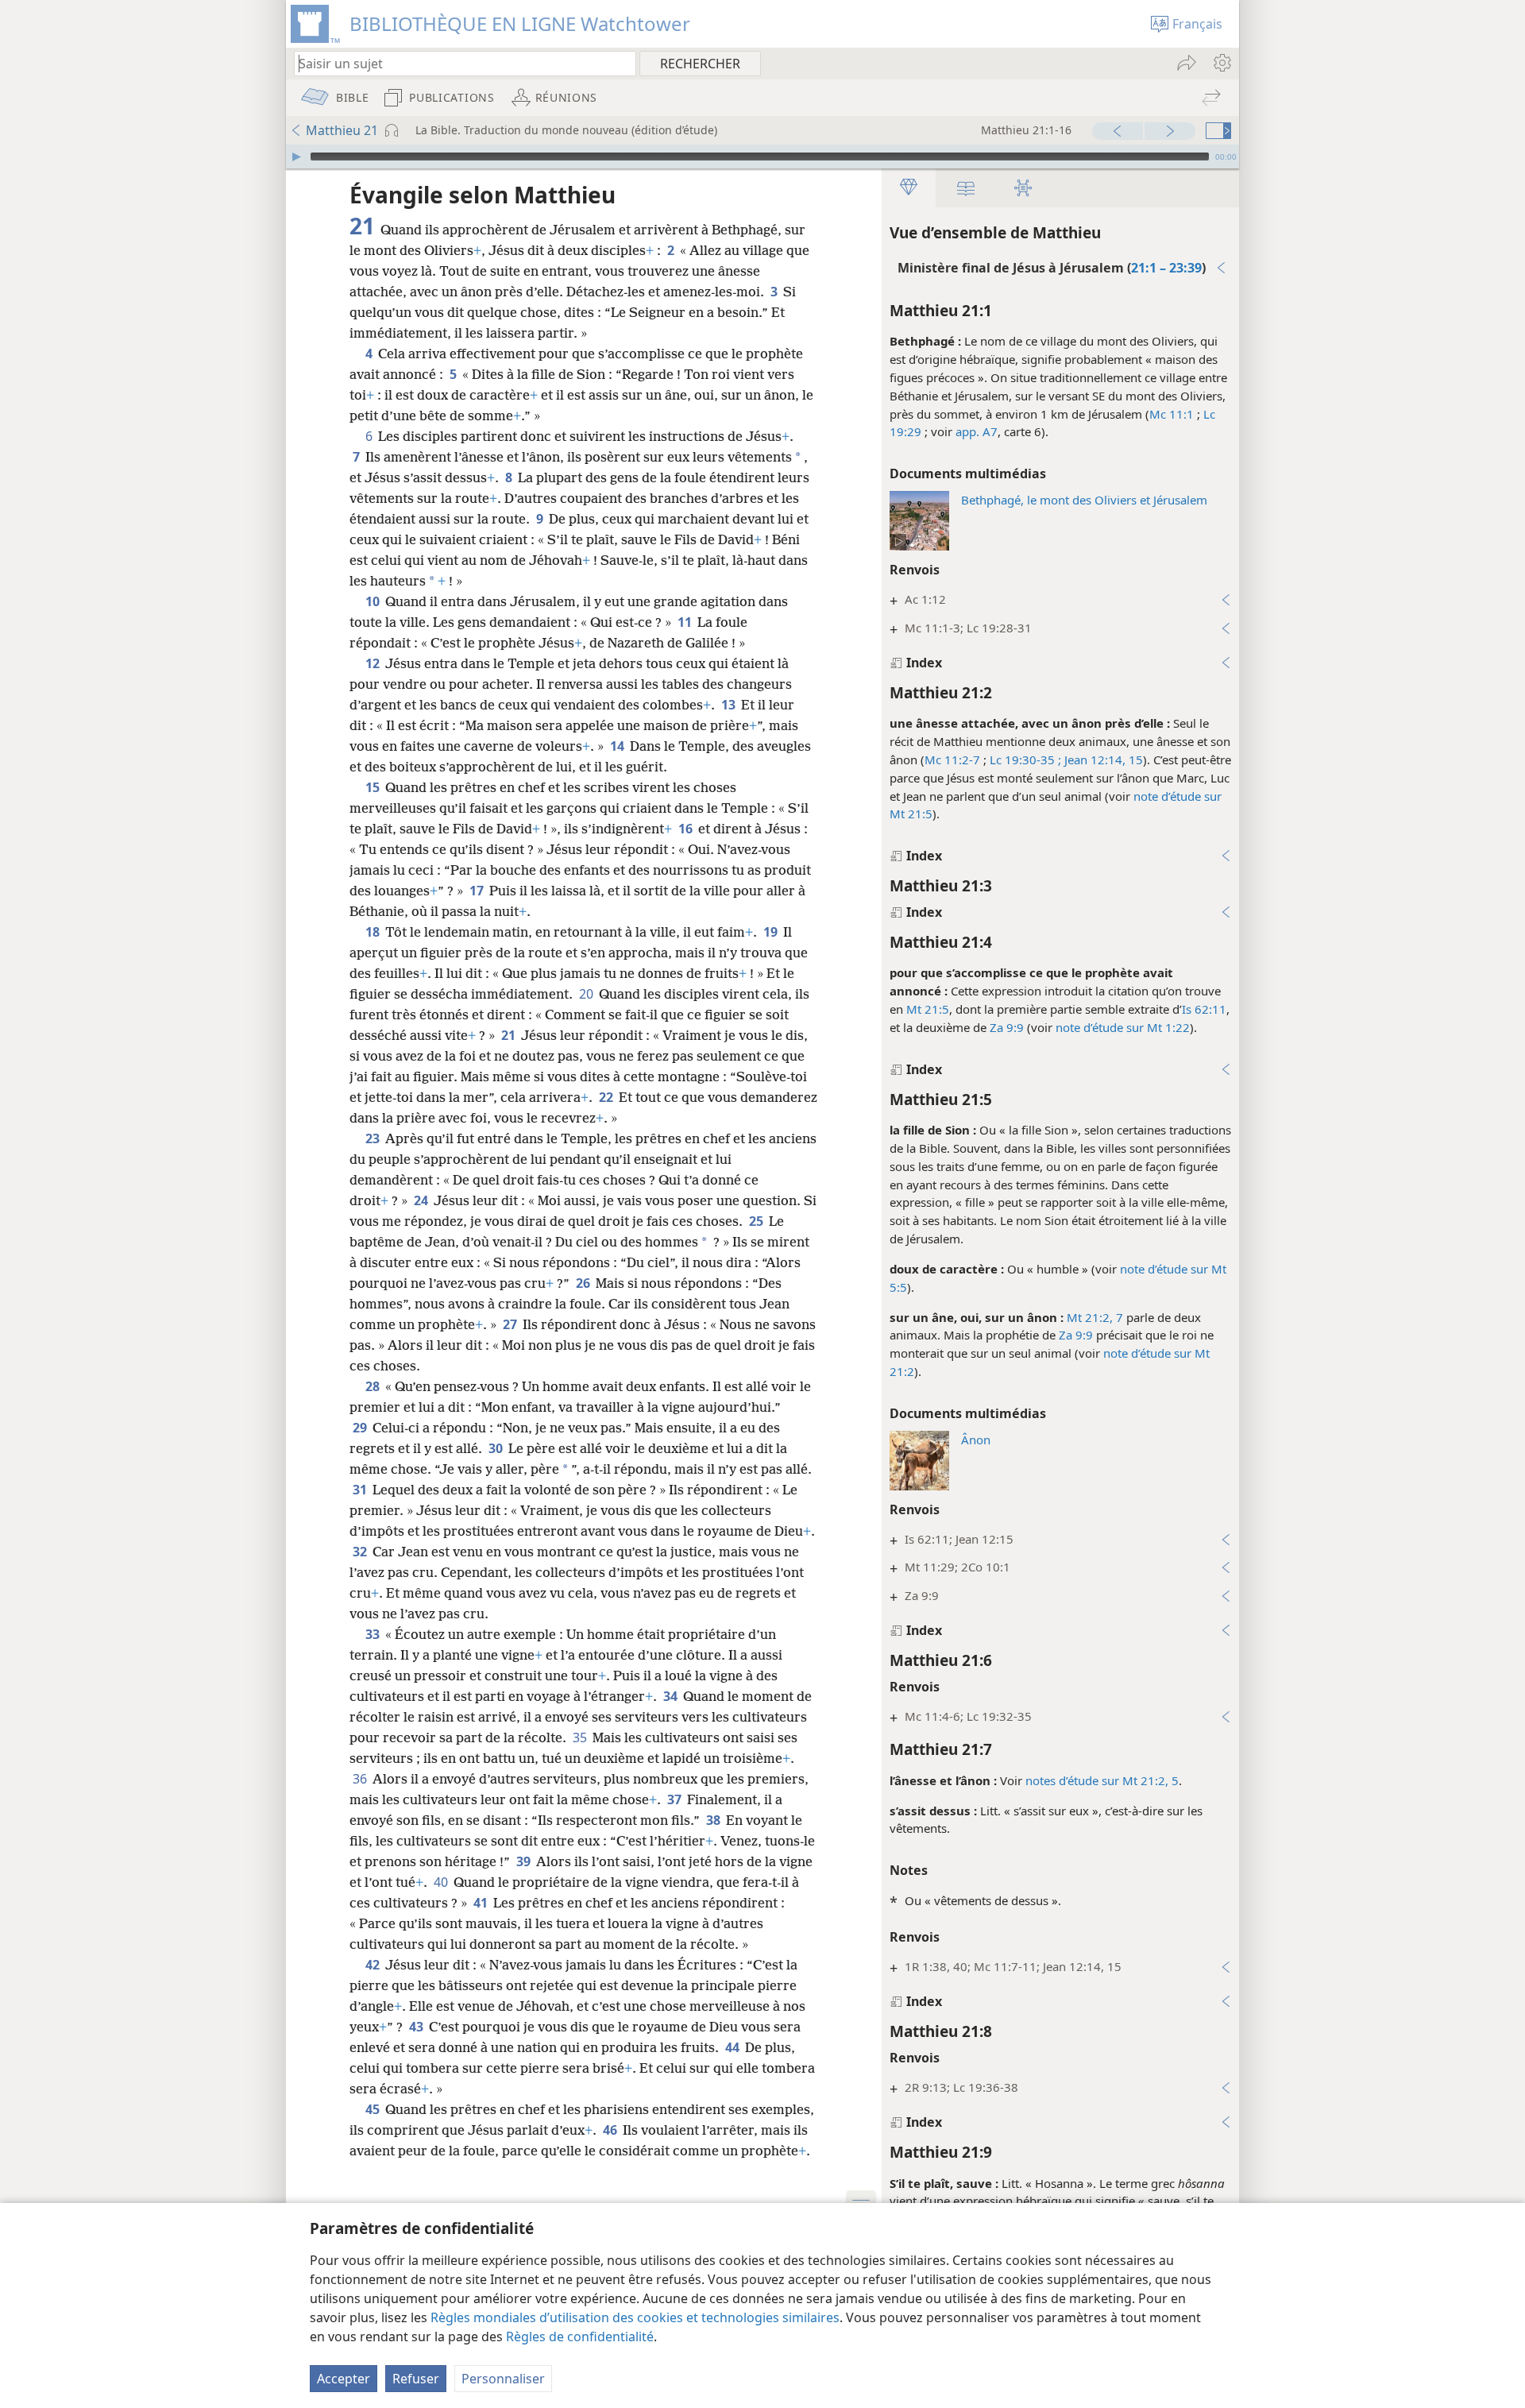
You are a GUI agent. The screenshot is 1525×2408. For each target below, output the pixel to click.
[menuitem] (1221, 63)
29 (361, 1428)
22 (607, 1097)
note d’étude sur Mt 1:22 (1123, 1027)
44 (734, 2047)
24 (422, 1200)
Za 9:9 (1007, 1027)
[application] (762, 157)
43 (417, 2027)
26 (584, 1283)
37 (676, 1799)
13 (730, 705)
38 (714, 1820)
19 (772, 932)
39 (525, 1861)
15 (374, 787)
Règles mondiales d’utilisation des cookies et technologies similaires (635, 2317)
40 (442, 1882)
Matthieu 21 (342, 130)
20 (587, 994)
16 (687, 829)
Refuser (416, 2379)
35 (581, 1737)
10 (374, 601)
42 (374, 1965)
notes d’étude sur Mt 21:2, (1097, 1780)
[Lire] (296, 157)
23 (374, 1138)
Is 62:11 (1204, 1009)
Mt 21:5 (928, 1009)
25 (757, 1221)
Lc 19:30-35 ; (1025, 760)
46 (611, 2130)
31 (361, 1490)
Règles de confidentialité (580, 2336)
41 (482, 1903)
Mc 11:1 (1172, 414)
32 (361, 1552)
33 (374, 1634)
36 (361, 1779)
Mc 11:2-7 (952, 760)
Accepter (344, 2379)
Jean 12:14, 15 (1102, 760)
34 (672, 1696)
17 (478, 891)
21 (510, 1035)
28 (374, 1386)
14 (618, 746)
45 (374, 2109)
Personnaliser (503, 2379)
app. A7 (977, 431)
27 (511, 1324)
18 (374, 932)
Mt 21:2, (1090, 1317)
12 (374, 663)
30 (497, 1448)
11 (686, 622)
